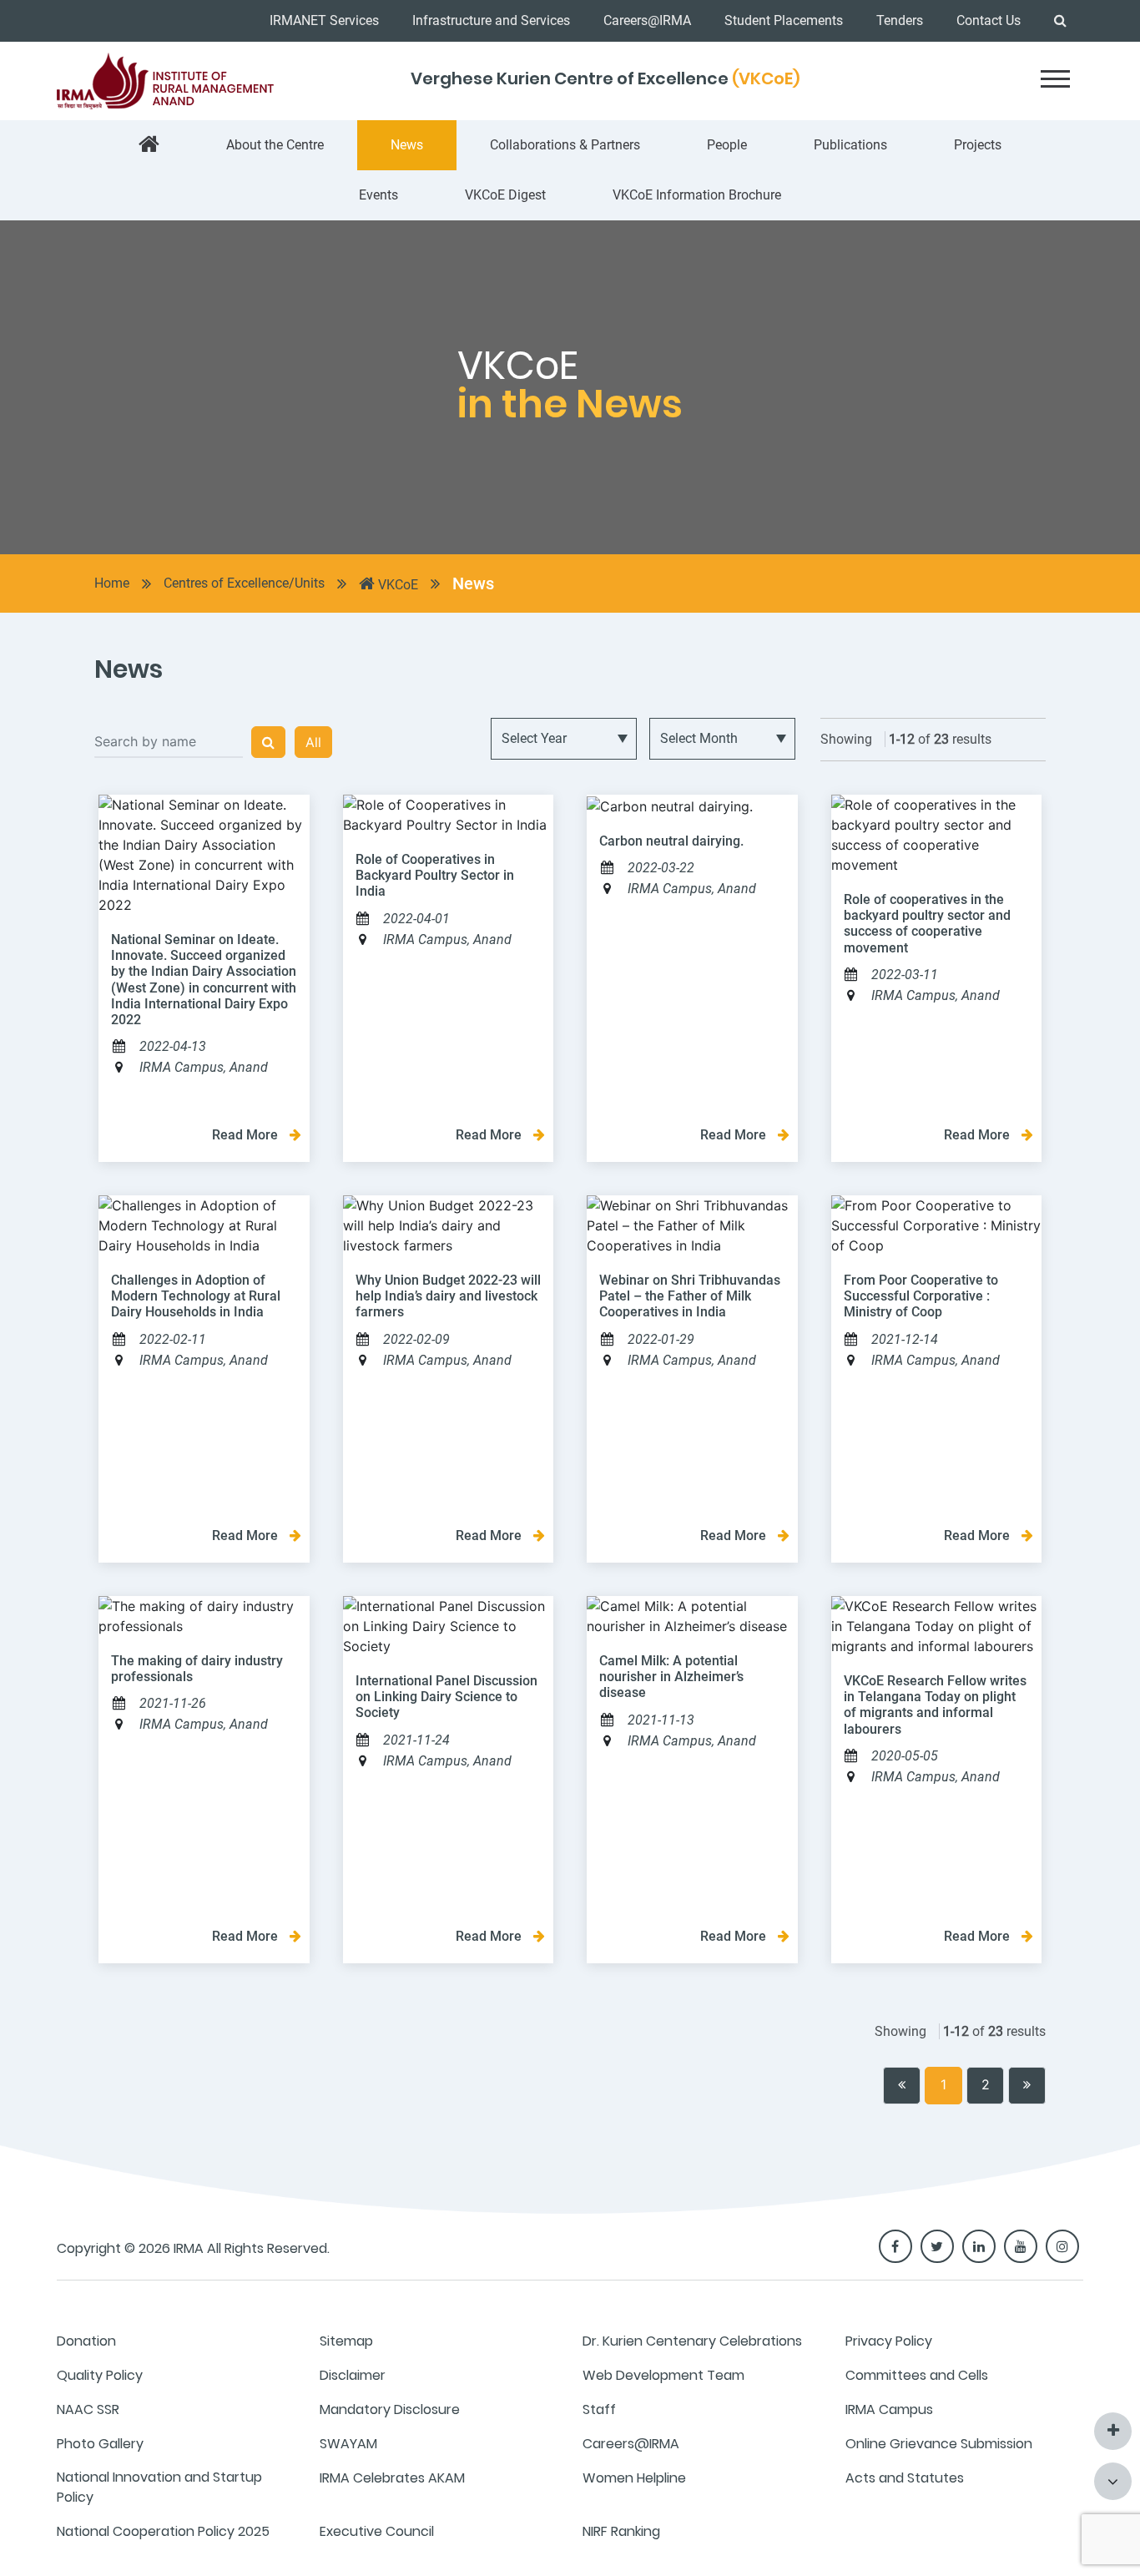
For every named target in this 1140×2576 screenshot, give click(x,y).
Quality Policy (100, 2375)
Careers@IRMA (647, 20)
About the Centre (275, 145)
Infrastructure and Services (491, 20)
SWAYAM (348, 2444)
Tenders (900, 20)
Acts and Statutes (905, 2478)
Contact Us (989, 20)
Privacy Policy (889, 2341)
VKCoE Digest (505, 195)
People (727, 145)
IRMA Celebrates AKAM (392, 2478)
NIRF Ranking (621, 2531)
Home (112, 583)
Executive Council (377, 2531)
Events (378, 195)
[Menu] (1055, 79)
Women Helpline (634, 2478)
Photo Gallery (100, 2444)
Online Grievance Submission (939, 2444)
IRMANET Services (324, 20)
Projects (978, 145)
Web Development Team (663, 2375)
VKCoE (396, 585)
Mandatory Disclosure (390, 2409)
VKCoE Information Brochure (697, 195)
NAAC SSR (88, 2409)
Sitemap (346, 2341)
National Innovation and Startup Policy (159, 2487)
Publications (850, 145)
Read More (247, 1135)
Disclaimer (353, 2375)
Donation (86, 2341)
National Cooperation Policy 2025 (163, 2531)
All (313, 742)
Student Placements (784, 20)
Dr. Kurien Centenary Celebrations (692, 2341)
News (407, 145)
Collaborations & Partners (565, 145)
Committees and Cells (917, 2375)
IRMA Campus (889, 2409)
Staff (599, 2409)
